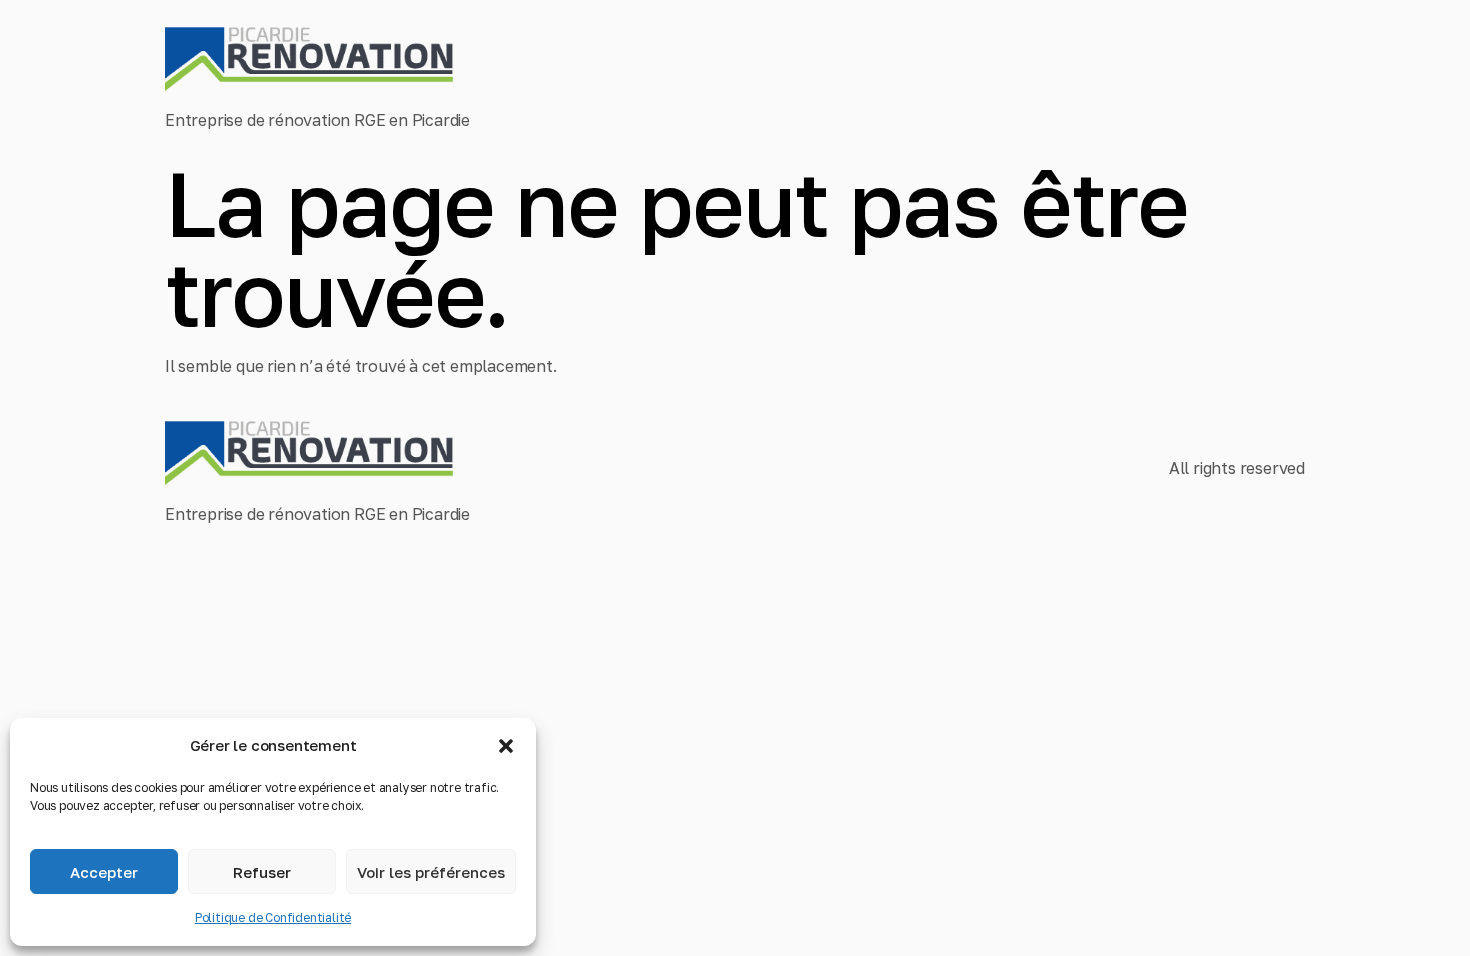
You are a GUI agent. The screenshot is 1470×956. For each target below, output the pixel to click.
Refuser (262, 872)
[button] (506, 746)
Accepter (104, 872)
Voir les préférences (431, 872)
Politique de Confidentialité (273, 917)
